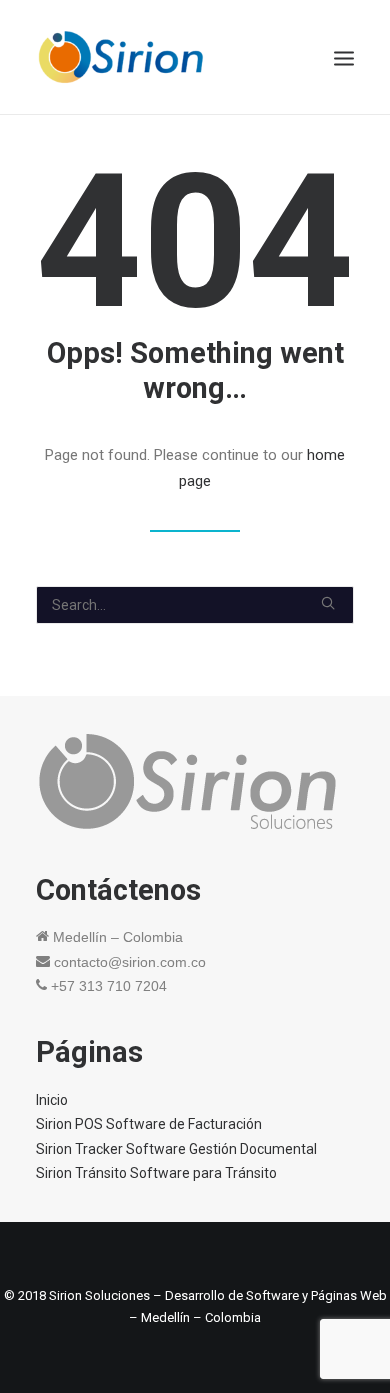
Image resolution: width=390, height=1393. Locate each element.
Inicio (52, 1100)
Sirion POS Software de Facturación (149, 1124)
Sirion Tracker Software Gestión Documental (176, 1149)
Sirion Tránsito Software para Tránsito (156, 1173)
